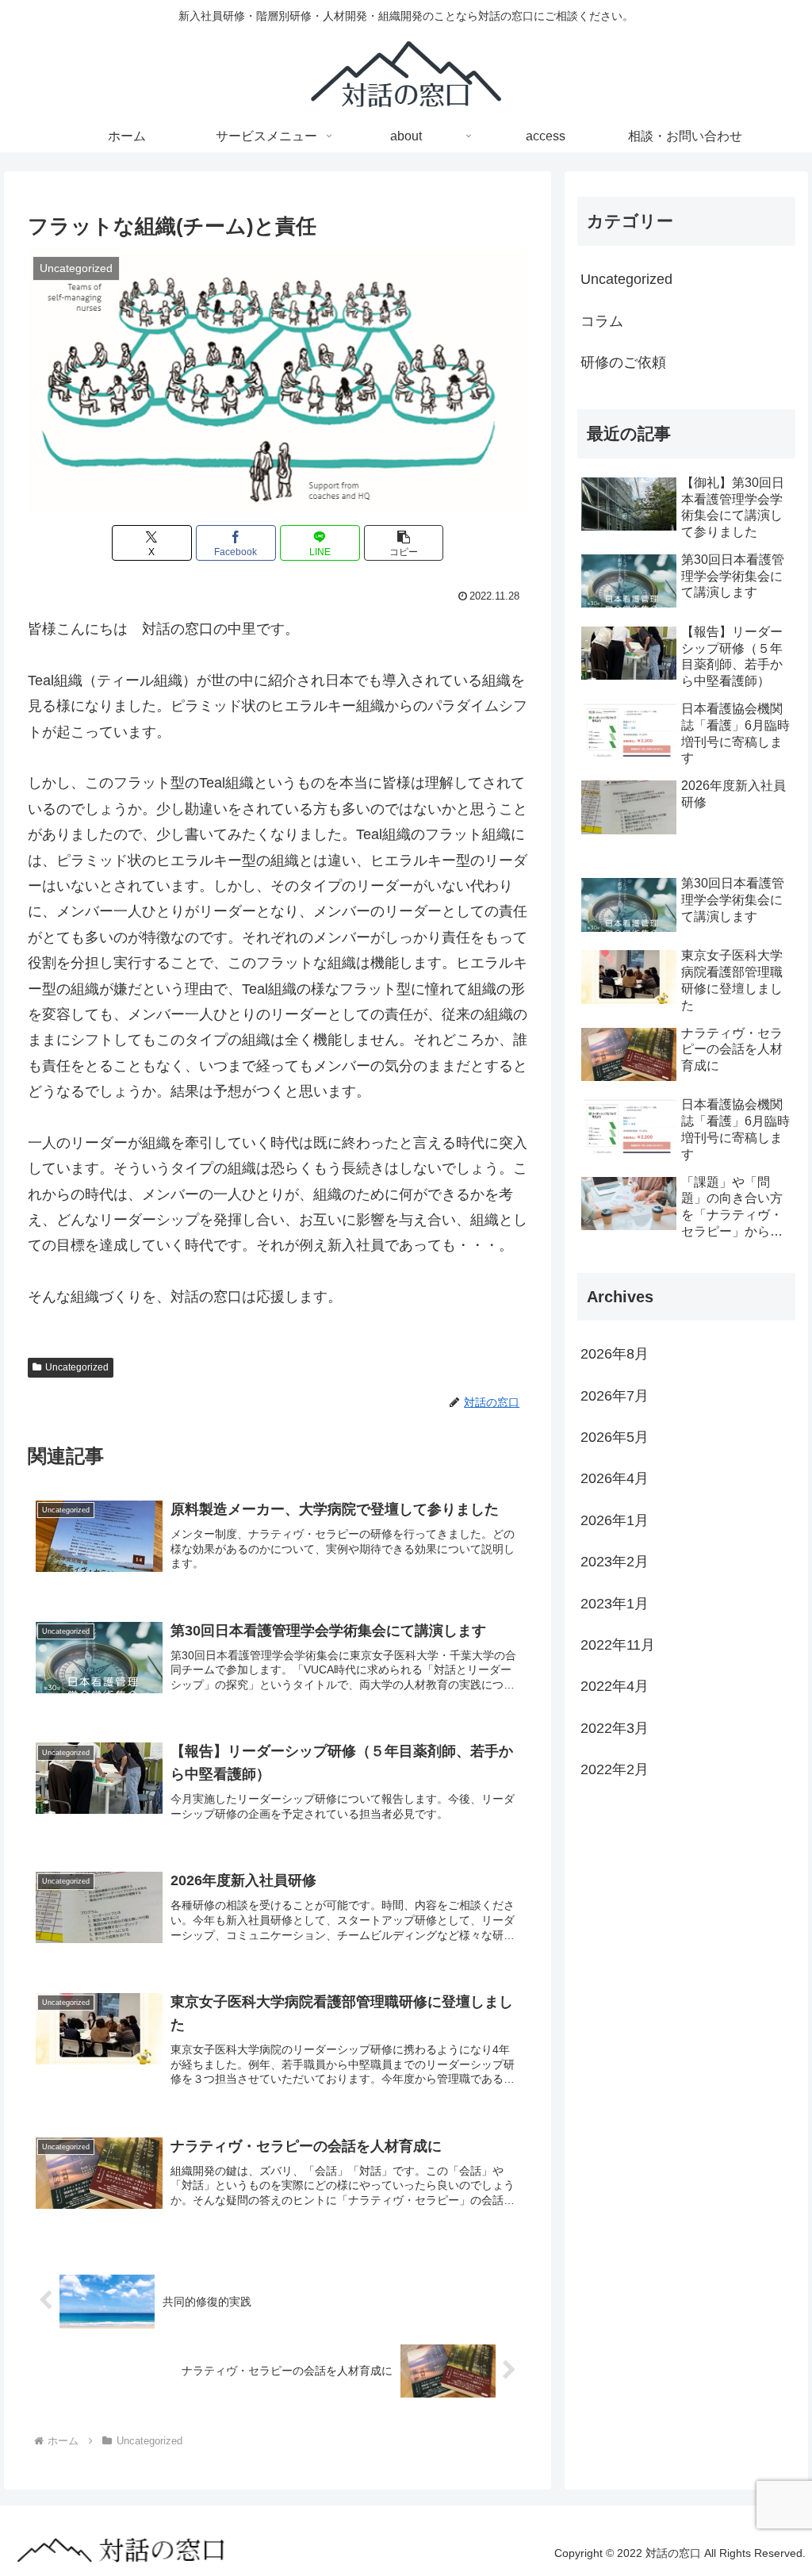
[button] (404, 543)
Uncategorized (77, 1367)
